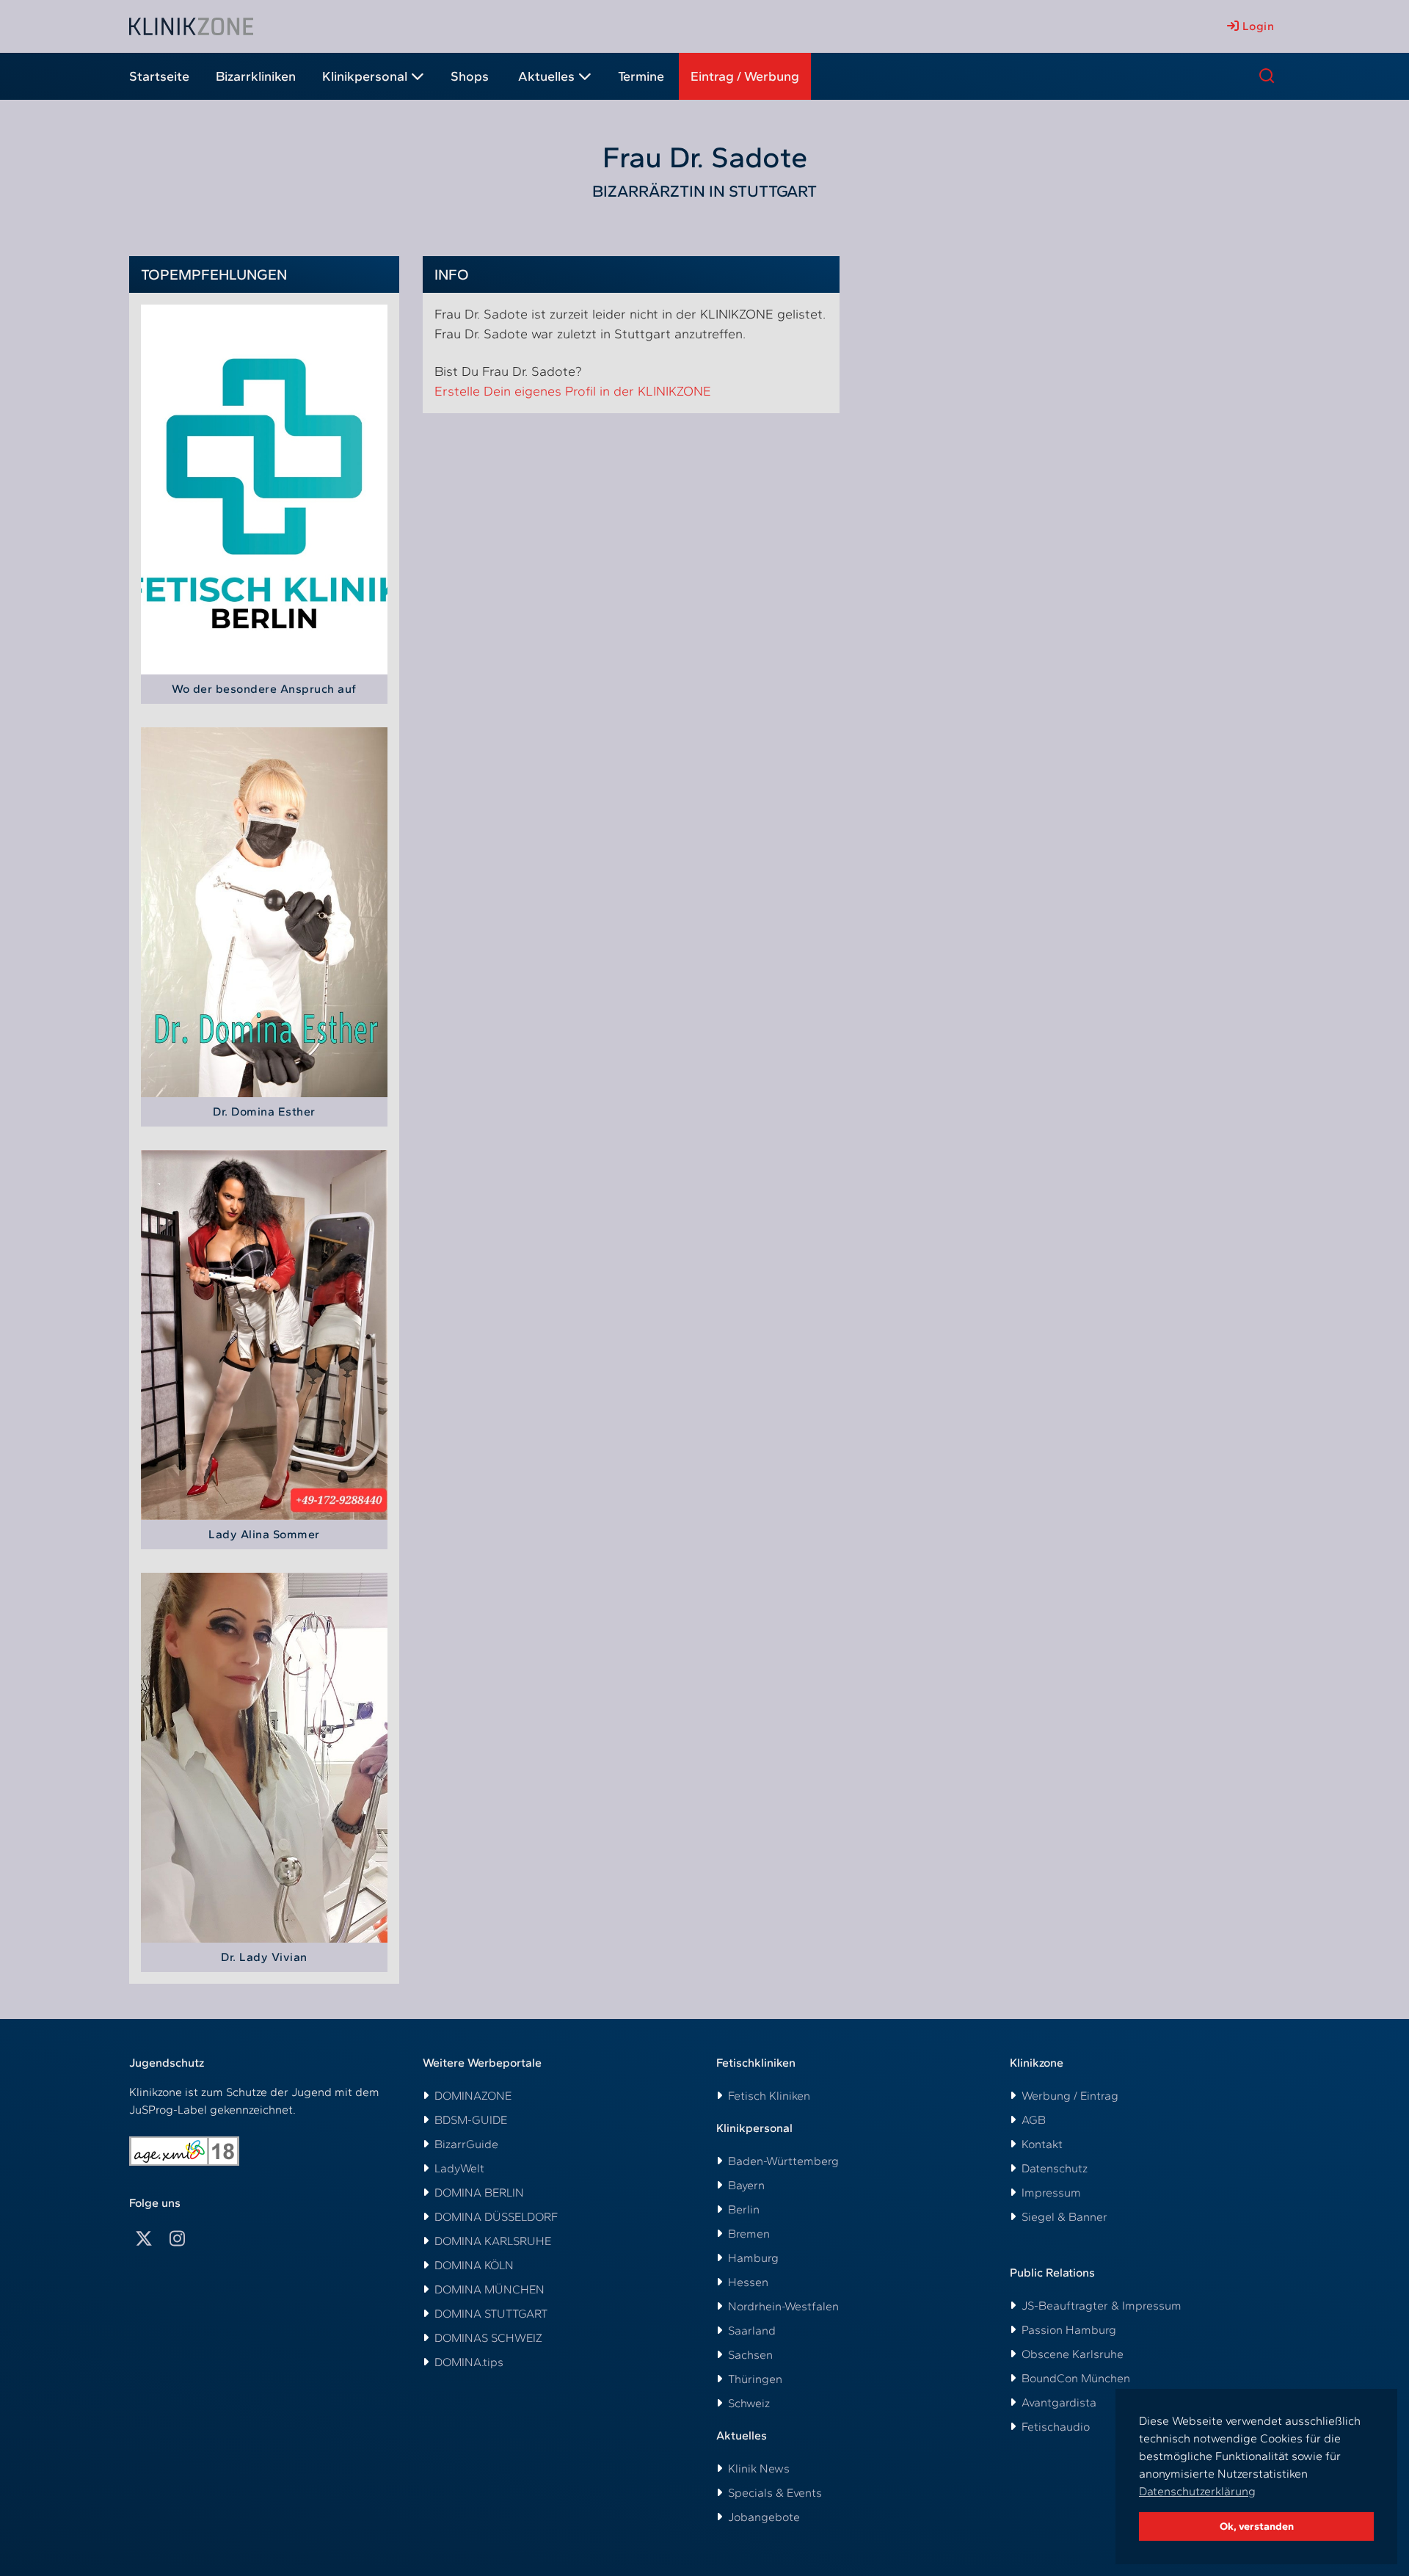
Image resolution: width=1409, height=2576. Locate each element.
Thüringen (755, 2379)
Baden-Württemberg (783, 2161)
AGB (1034, 2120)
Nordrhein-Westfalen (783, 2306)
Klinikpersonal (365, 76)
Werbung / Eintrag (1070, 2096)
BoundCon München (1076, 2378)
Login (1256, 26)
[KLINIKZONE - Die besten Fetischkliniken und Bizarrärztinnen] (191, 26)
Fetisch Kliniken (769, 2096)
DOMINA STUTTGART (491, 2314)
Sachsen (750, 2355)
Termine (641, 76)
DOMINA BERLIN (479, 2193)
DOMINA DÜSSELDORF (496, 2217)
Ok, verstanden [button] (1257, 2526)
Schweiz (749, 2403)
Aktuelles (546, 76)
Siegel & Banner (1064, 2217)
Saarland (752, 2331)
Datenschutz (1055, 2168)
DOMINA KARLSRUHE (493, 2241)
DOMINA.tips (469, 2362)
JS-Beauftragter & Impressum (1102, 2306)
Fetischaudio (1056, 2427)
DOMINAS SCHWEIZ (488, 2338)
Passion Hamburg (1069, 2330)
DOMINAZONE (473, 2096)
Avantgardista (1059, 2402)
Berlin (744, 2209)
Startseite (159, 76)
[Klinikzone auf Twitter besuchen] (144, 2239)
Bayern (746, 2185)
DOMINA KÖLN (474, 2265)
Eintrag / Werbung (745, 76)
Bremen (749, 2234)
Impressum (1051, 2193)
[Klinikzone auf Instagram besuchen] (177, 2239)
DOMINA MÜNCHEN (489, 2289)
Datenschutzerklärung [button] (1197, 2491)
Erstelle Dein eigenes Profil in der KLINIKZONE (573, 391)
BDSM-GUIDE (471, 2120)
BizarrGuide (466, 2144)
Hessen (748, 2282)
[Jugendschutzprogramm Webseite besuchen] (184, 2151)
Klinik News (759, 2468)
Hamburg (753, 2258)
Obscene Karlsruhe (1073, 2354)
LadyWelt (459, 2168)
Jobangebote (764, 2517)
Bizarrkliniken (256, 76)
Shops (470, 76)
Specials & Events (775, 2493)
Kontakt (1042, 2144)
